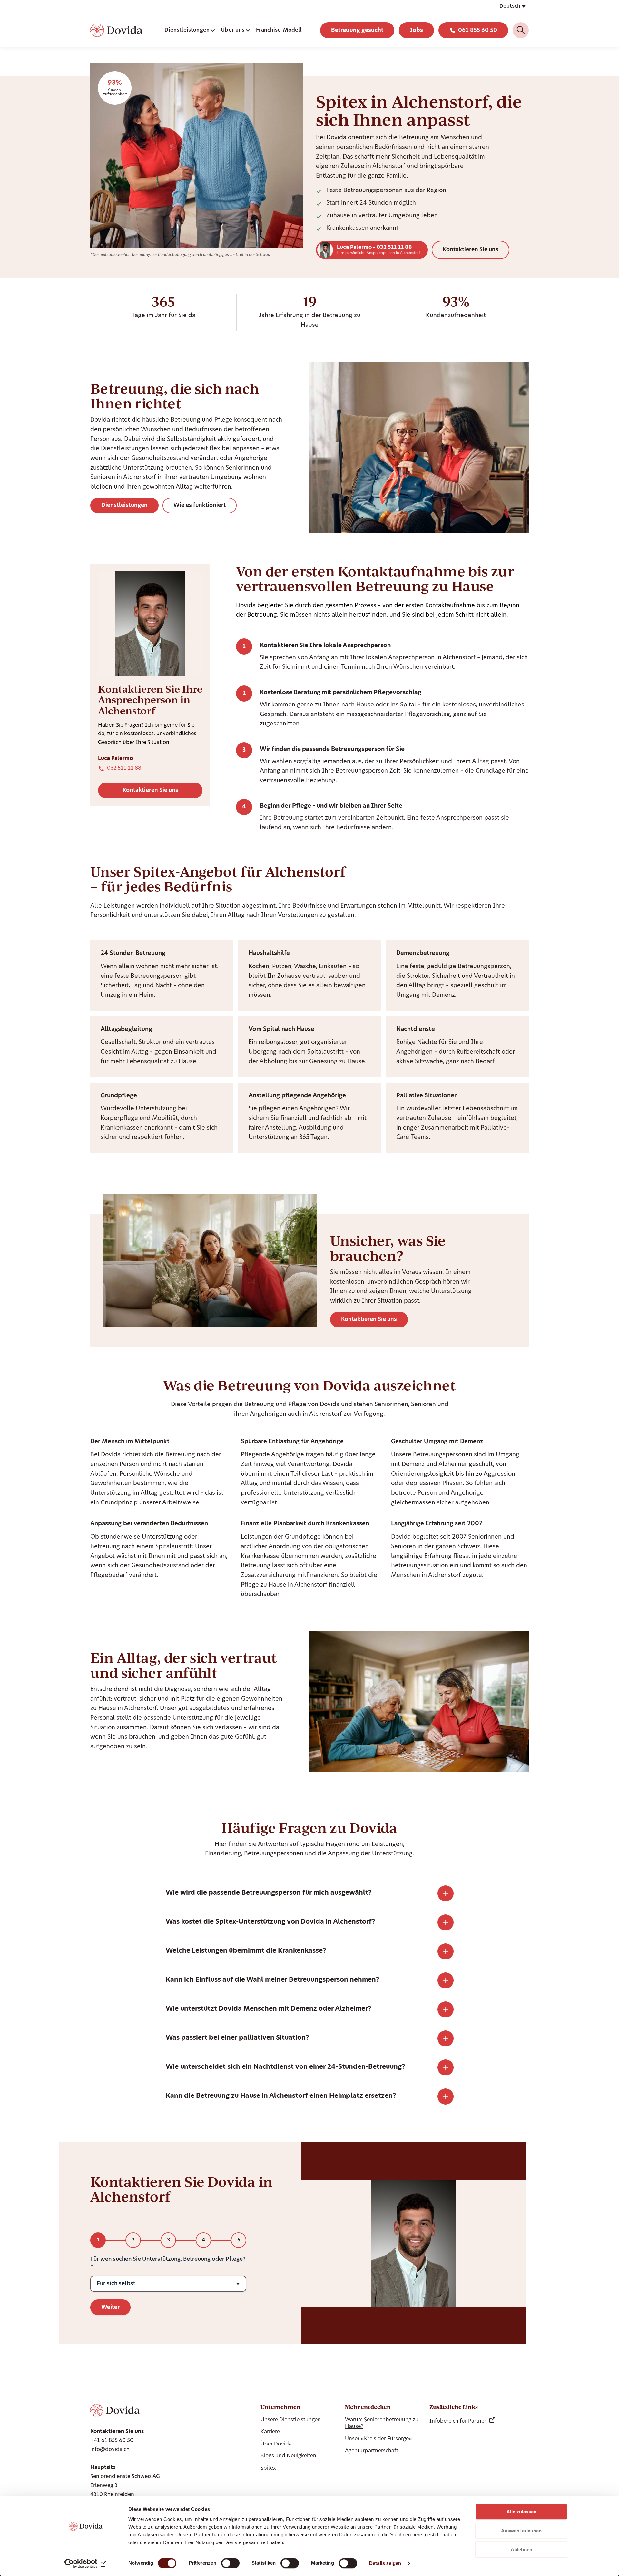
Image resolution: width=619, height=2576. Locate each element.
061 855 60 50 (478, 30)
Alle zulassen (521, 2512)
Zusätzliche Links (454, 2407)
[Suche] (521, 30)
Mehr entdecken (368, 2407)
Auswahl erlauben (521, 2531)
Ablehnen (521, 2549)
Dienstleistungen (124, 505)
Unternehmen (280, 2407)
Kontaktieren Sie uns (471, 250)
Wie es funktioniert (200, 505)
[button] (512, 6)
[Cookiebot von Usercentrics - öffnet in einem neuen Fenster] (86, 2563)
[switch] (230, 2563)
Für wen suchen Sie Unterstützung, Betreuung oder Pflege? (168, 2259)
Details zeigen (385, 2563)
